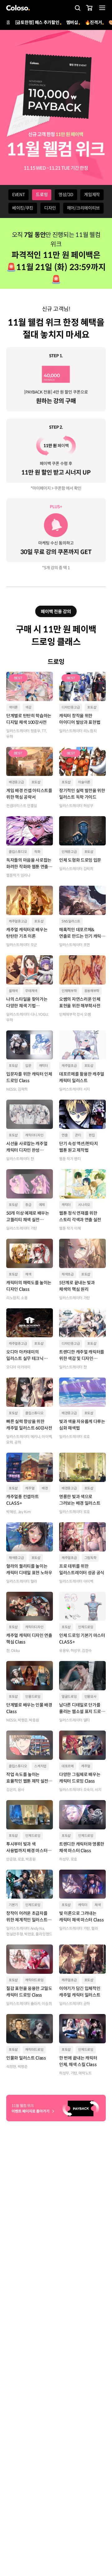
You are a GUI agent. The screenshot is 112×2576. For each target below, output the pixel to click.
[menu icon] (102, 8)
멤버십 (72, 22)
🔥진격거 (93, 22)
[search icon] (77, 8)
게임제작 (92, 195)
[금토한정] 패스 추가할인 (37, 22)
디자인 (50, 208)
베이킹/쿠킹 (23, 208)
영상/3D (66, 195)
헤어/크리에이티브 (83, 208)
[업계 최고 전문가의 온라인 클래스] (18, 8)
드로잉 (42, 195)
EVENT (19, 195)
